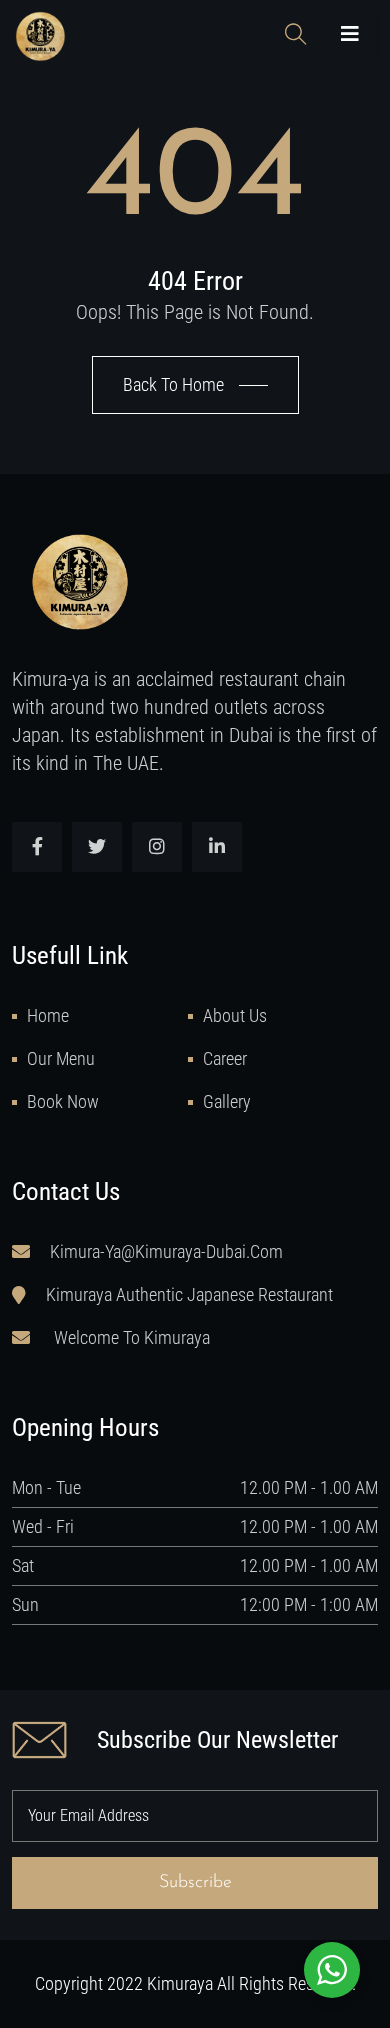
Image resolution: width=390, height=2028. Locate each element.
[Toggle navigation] (350, 35)
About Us (235, 1015)
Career (225, 1058)
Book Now (63, 1101)
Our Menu (61, 1058)
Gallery (227, 1101)
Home (48, 1015)
